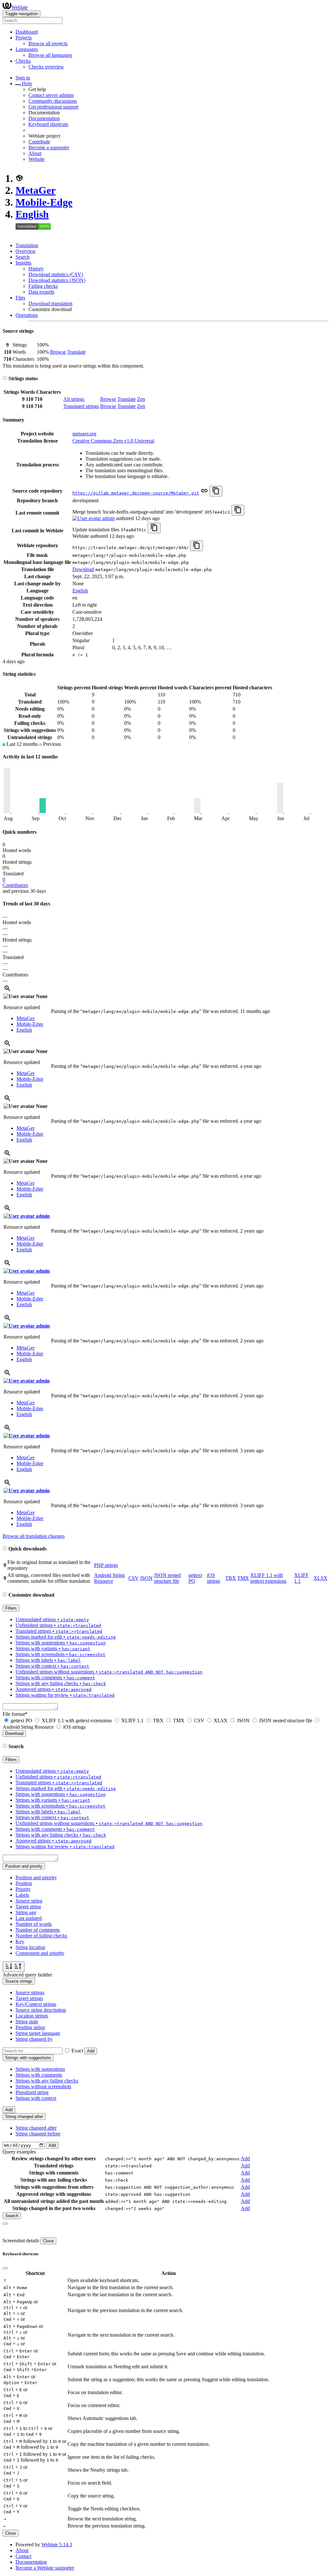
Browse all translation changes (34, 1536)
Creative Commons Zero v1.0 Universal (113, 441)
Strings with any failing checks (47, 2081)
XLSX (320, 1578)
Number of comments (38, 1930)
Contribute (39, 142)
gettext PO (21, 1721)
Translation (27, 245)
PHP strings (106, 1565)
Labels (22, 1895)
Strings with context (36, 2098)
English (32, 214)
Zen (141, 399)
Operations (27, 315)
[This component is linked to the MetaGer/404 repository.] (204, 493)
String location (30, 1947)
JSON (146, 1578)
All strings (74, 399)
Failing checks (43, 286)
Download (83, 569)
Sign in (23, 78)
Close (48, 2241)
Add (91, 2051)
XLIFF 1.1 (132, 1721)
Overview (26, 251)
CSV (133, 1578)
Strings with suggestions (40, 2069)
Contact (23, 2556)
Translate (76, 352)
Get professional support (53, 107)
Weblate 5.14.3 (57, 2545)
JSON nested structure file (167, 1578)
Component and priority (40, 1953)
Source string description (41, 2010)
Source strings (30, 1992)
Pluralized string (32, 2092)
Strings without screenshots (43, 2086)
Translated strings (81, 406)
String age (26, 1912)
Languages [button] (27, 49)
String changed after (36, 2128)
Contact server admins (51, 95)
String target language (38, 2033)
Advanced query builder (27, 1975)
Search (22, 257)
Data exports (41, 292)
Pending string (30, 2027)
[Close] (5, 2224)
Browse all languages (50, 55)
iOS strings (214, 1578)
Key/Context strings (36, 2004)
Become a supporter (49, 147)
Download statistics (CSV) (56, 274)
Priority (23, 1889)
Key (20, 1941)
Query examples (19, 2152)
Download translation (50, 303)
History (36, 269)
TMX (243, 1578)
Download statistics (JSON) (57, 280)
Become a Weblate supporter (45, 2568)
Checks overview (46, 67)
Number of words (34, 1924)
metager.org (84, 434)
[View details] (7, 991)
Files (20, 298)
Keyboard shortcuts (48, 124)
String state (27, 2022)
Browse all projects (48, 43)
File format (15, 1714)
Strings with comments (39, 2075)
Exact (77, 2051)
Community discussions (53, 101)
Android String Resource (109, 1578)
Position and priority (36, 1877)
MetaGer (36, 190)
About (35, 153)
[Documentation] (5, 378)
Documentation (44, 118)
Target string (28, 1907)
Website (37, 159)
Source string (29, 1901)
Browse (58, 352)
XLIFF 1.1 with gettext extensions (268, 1578)
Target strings (29, 1998)
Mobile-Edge (44, 202)
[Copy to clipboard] (216, 491)
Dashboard (27, 32)
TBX (231, 1578)
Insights (23, 263)
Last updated (29, 1918)
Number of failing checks (41, 1936)
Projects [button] (24, 38)
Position (24, 1883)
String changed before (38, 2134)
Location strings (32, 2016)
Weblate (20, 7)
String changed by (34, 2039)
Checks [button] (23, 61)
